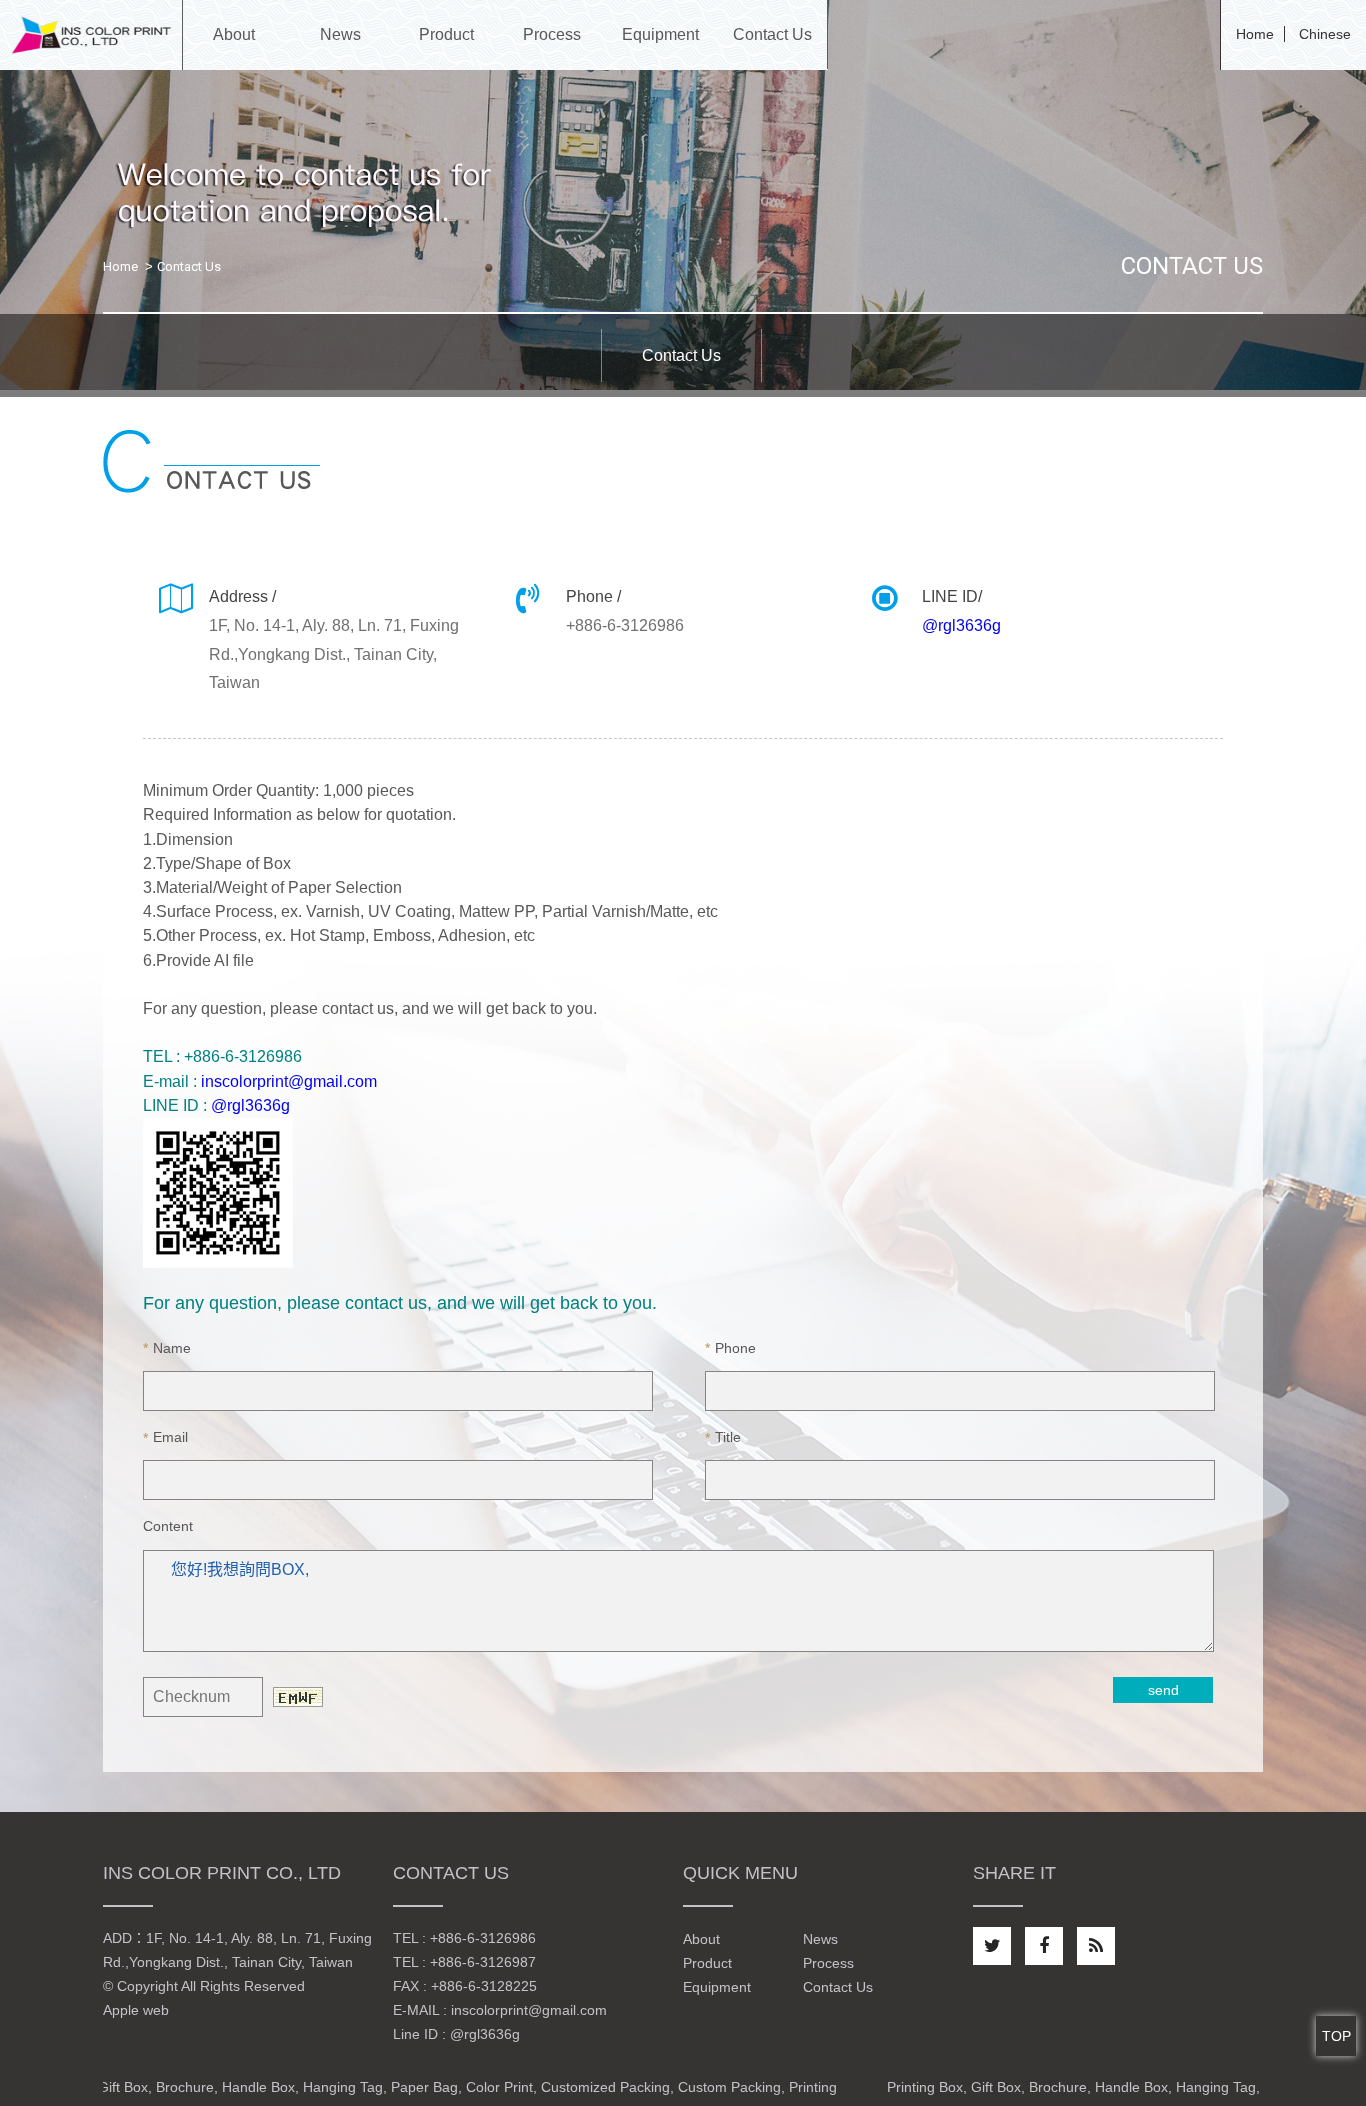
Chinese (1325, 34)
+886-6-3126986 (483, 1938)
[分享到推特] (992, 1946)
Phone (730, 1348)
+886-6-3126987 (483, 1962)
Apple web (136, 2010)
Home (1255, 34)
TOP (1336, 2036)
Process (828, 1963)
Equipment (717, 1987)
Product (707, 1963)
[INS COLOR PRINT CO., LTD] (91, 34)
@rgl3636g (961, 625)
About (701, 1939)
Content (168, 1527)
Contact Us (838, 1987)
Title (723, 1437)
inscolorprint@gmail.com (289, 1081)
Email (165, 1437)
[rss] (1096, 1946)
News (820, 1939)
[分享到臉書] (1044, 1946)
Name (167, 1348)
